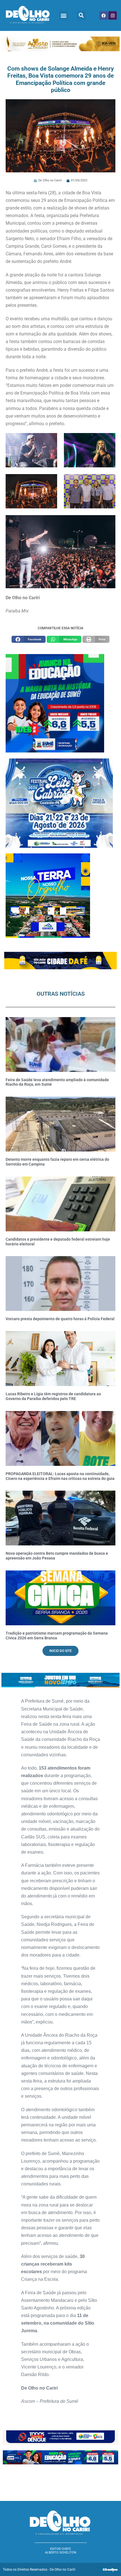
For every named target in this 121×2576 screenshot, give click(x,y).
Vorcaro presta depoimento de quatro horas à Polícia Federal (60, 1319)
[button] (63, 16)
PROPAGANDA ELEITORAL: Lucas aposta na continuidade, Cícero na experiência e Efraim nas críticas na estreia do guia (60, 1476)
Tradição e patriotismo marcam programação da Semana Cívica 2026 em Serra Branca (57, 1636)
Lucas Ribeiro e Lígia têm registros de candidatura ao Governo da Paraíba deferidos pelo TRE (53, 1396)
